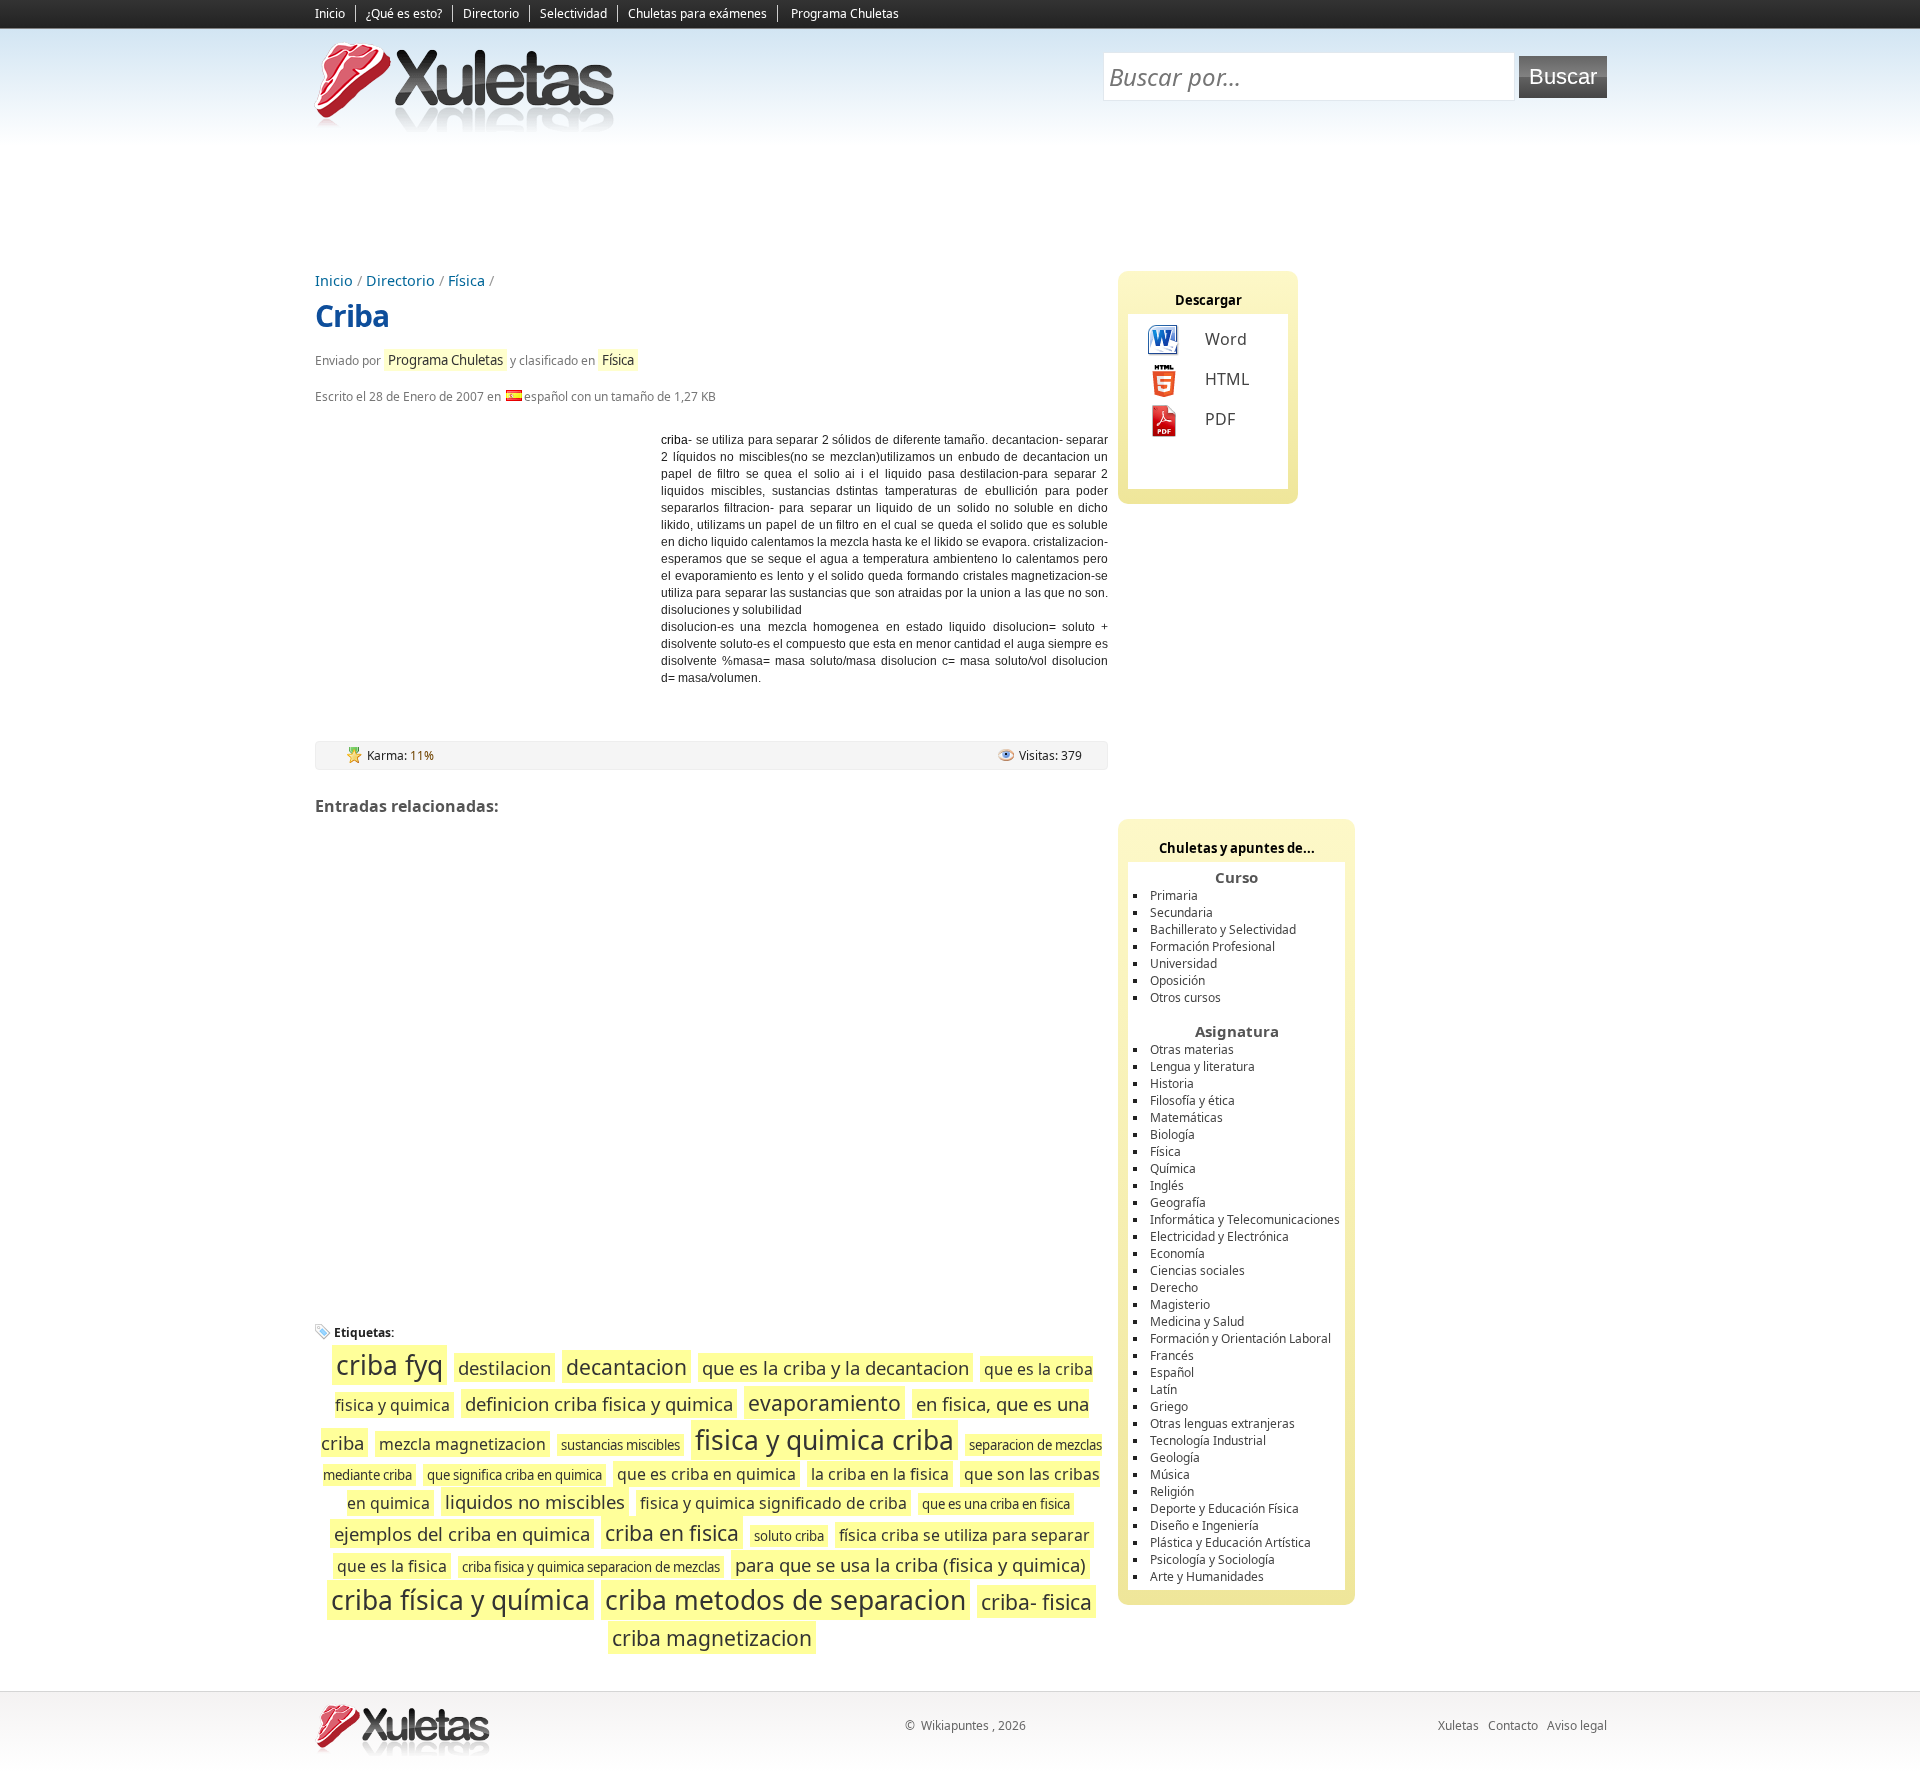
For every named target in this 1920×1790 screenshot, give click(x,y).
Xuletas (1458, 1725)
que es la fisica (392, 1566)
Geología (1175, 1457)
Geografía (1178, 1202)
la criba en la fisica (880, 1474)
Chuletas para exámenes (697, 13)
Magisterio (1180, 1304)
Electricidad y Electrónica (1219, 1236)
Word (1226, 339)
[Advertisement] (960, 201)
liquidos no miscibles (535, 1501)
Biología (1172, 1134)
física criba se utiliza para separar (964, 1535)
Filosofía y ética (1192, 1100)
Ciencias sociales (1197, 1270)
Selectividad (573, 13)
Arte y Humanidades (1207, 1576)
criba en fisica (672, 1532)
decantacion (626, 1366)
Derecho (1174, 1287)
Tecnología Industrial (1208, 1440)
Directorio (491, 13)
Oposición (1177, 980)
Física (466, 280)
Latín (1163, 1389)
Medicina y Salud (1197, 1321)
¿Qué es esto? (404, 13)
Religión (1172, 1491)
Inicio (330, 13)
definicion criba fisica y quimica (599, 1403)
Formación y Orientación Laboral (1240, 1338)
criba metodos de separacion (785, 1600)
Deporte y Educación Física (1224, 1508)
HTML (1227, 379)
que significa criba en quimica (514, 1475)
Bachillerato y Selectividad (1223, 929)
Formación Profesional (1212, 946)
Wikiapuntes (955, 1725)
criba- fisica (1036, 1601)
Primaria (1174, 895)
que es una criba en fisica (996, 1504)
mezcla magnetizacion (462, 1444)
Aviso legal (1577, 1725)
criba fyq (389, 1365)
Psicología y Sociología (1212, 1559)
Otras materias (1192, 1049)
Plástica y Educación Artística (1230, 1542)
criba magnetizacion (712, 1637)
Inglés (1167, 1185)
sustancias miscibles (620, 1445)
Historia (1172, 1083)
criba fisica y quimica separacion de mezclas (591, 1567)
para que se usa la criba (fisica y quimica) (910, 1564)
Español (1172, 1372)
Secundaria (1181, 912)
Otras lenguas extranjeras (1222, 1423)
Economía (1177, 1253)
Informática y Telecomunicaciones (1245, 1219)
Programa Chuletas (845, 13)
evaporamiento (824, 1402)
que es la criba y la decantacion (835, 1367)
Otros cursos (1185, 997)
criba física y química (460, 1600)
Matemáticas (1186, 1117)
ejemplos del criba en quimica (462, 1533)
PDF (1220, 419)
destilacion (504, 1367)
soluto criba (789, 1536)
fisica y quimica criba (824, 1440)
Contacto (1513, 1725)
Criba (352, 315)
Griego (1169, 1406)
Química (1173, 1168)
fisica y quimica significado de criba (773, 1503)
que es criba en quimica (706, 1474)
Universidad (1183, 963)
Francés (1172, 1355)
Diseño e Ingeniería (1204, 1525)
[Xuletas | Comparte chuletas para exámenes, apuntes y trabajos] (465, 127)
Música (1170, 1474)
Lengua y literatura (1202, 1066)
